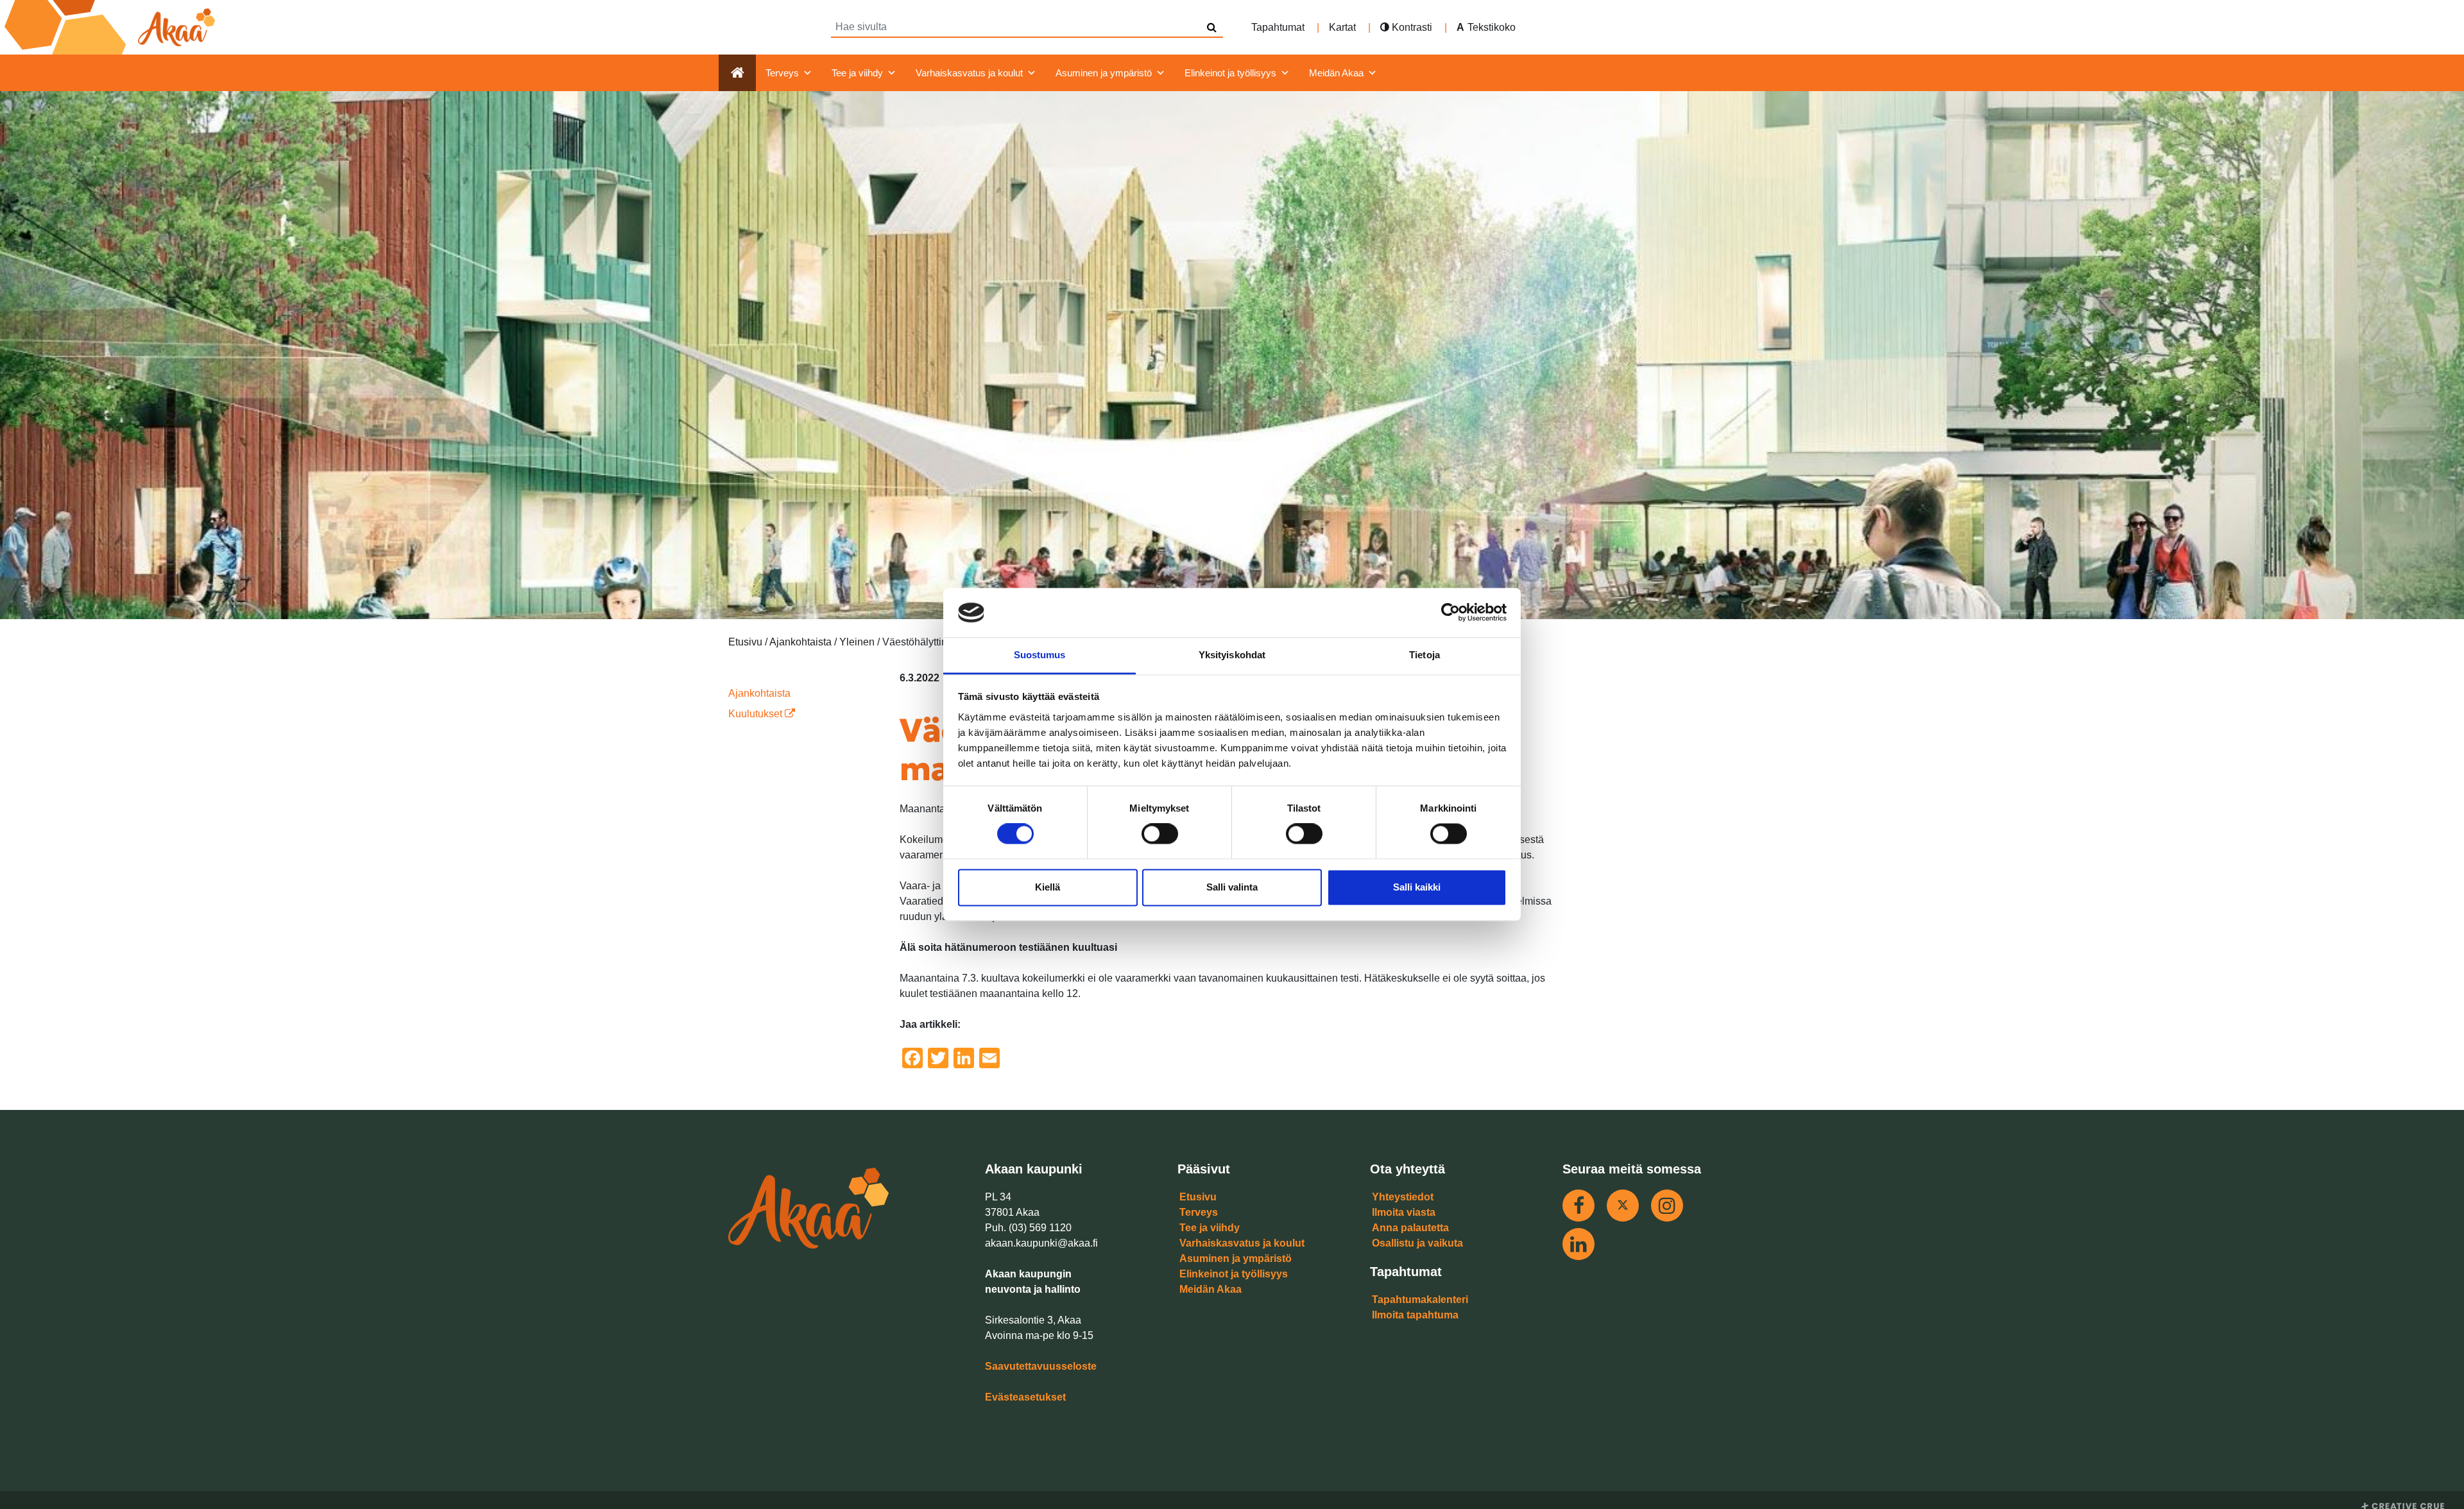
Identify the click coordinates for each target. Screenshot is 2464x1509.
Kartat (1342, 27)
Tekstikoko (1492, 27)
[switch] (1160, 834)
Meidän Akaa (1336, 73)
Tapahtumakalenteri (1420, 1300)
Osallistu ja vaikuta (1417, 1243)
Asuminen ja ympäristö (1104, 73)
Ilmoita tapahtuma (1415, 1315)
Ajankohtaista (759, 693)
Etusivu (1198, 1197)
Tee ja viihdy (857, 73)
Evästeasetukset (1025, 1397)
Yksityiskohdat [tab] (1232, 655)
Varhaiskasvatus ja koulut (969, 73)
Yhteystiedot (1403, 1197)
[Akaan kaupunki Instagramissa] (1667, 1206)
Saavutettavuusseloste (1041, 1366)
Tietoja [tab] (1425, 655)
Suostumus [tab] (1040, 655)
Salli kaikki (1417, 887)
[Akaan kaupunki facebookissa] (1579, 1206)
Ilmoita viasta (1404, 1212)
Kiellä (1048, 887)
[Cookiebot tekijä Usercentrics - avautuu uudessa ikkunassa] (1450, 613)
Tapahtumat (1278, 27)
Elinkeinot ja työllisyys (1230, 73)
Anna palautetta (1410, 1228)
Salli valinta (1232, 887)
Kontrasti (1411, 27)
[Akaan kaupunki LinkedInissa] (1579, 1244)
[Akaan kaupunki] (112, 27)
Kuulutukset (757, 714)
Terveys (782, 73)
